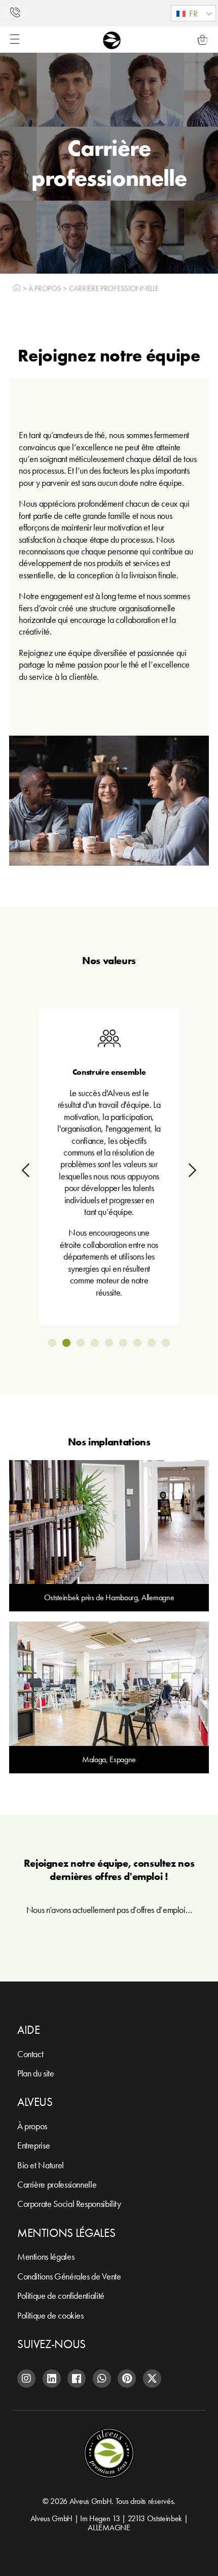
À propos (45, 288)
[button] (193, 13)
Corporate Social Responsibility (69, 2204)
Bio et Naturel (41, 2165)
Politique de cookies (50, 2315)
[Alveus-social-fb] (77, 2379)
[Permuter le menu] (15, 39)
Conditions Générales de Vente (69, 2276)
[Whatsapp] (102, 2379)
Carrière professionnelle (57, 2184)
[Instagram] (26, 2379)
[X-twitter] (152, 2379)
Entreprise (33, 2145)
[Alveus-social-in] (52, 2379)
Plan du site (36, 2073)
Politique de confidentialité (61, 2296)
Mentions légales (46, 2256)
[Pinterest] (127, 2379)
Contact (30, 2054)
